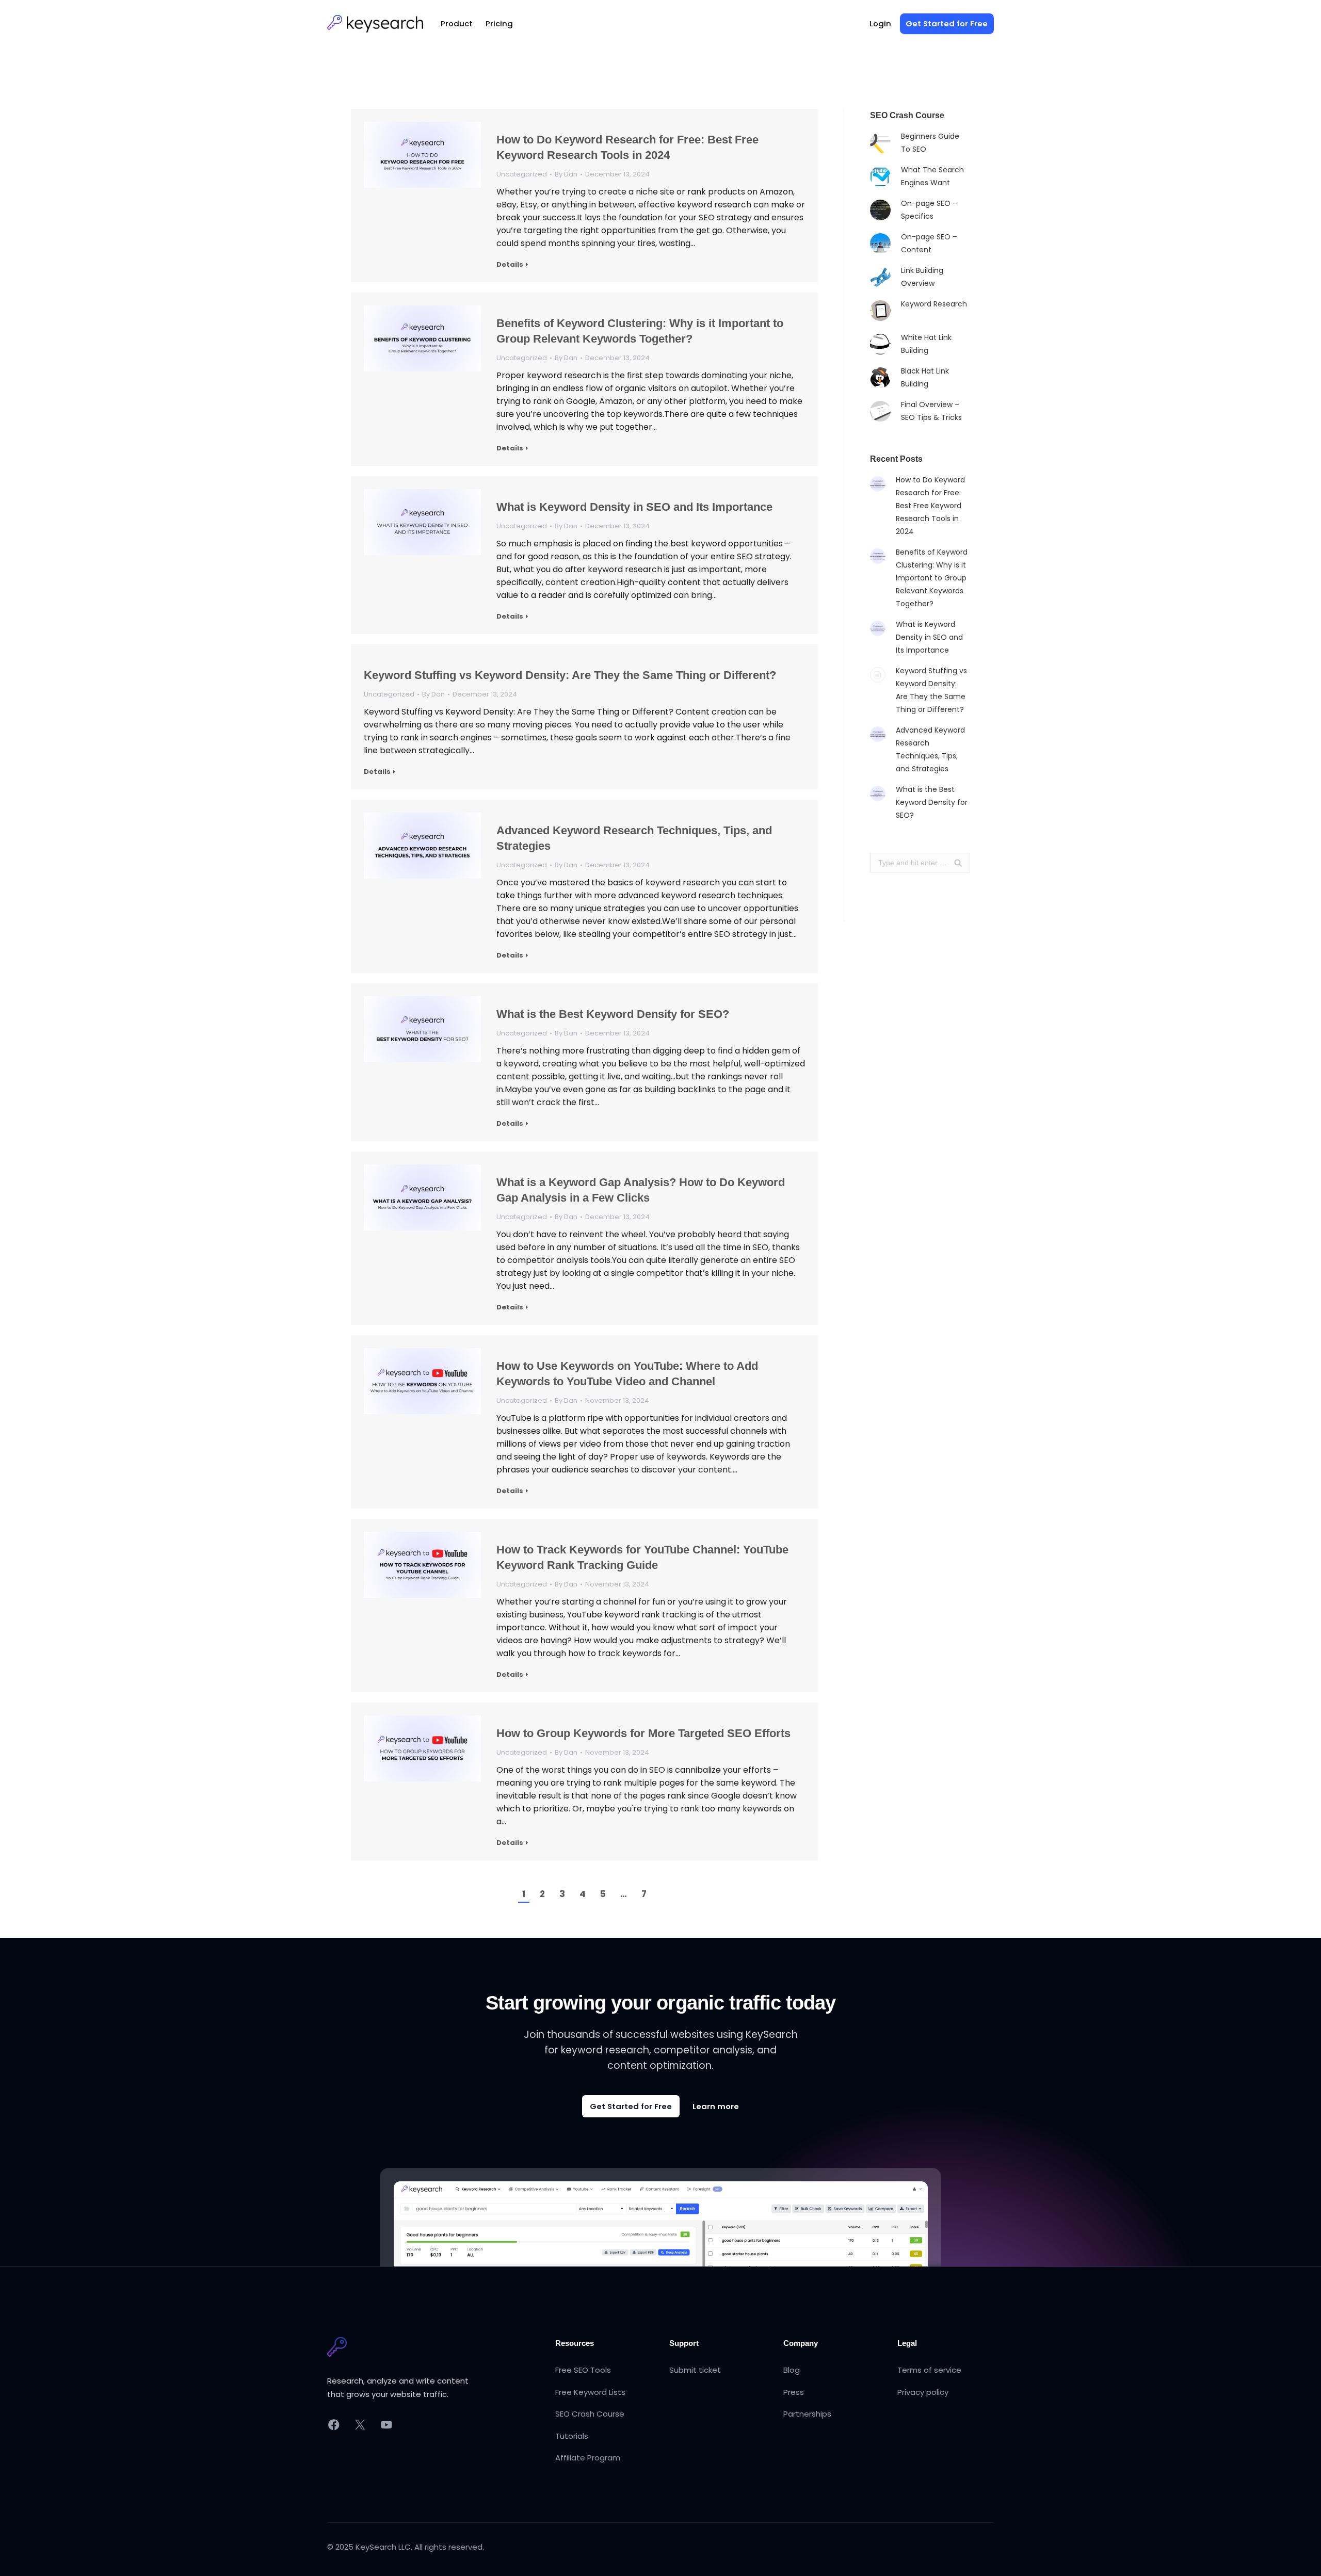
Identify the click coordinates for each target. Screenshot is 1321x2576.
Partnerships (807, 2414)
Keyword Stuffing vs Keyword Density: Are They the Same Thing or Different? (570, 675)
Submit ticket (695, 2370)
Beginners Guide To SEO (930, 143)
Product (457, 23)
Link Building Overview (922, 277)
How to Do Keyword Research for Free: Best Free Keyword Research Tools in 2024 (627, 147)
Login (880, 23)
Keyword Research (934, 304)
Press (794, 2392)
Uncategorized (522, 174)
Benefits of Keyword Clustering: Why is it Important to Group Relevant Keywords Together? (640, 331)
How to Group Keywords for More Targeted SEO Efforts (643, 1733)
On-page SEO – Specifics (929, 210)
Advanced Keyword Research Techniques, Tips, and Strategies (634, 838)
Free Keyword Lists (590, 2392)
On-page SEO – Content (929, 243)
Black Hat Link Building (925, 377)
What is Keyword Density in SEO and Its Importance (634, 507)
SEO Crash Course (590, 2414)
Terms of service (929, 2370)
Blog (792, 2370)
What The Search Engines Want (932, 176)
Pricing (499, 23)
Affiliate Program (588, 2458)
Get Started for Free (631, 2106)
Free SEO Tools (583, 2370)
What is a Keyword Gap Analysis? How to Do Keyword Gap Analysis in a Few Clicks (641, 1190)
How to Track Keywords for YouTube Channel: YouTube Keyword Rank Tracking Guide (642, 1557)
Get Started (947, 23)
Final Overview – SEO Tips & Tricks (931, 411)
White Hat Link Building (926, 344)
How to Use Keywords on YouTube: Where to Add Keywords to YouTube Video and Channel (627, 1374)
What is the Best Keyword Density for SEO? (613, 1014)
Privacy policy (923, 2392)
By (566, 174)
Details (510, 265)
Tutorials (572, 2436)
